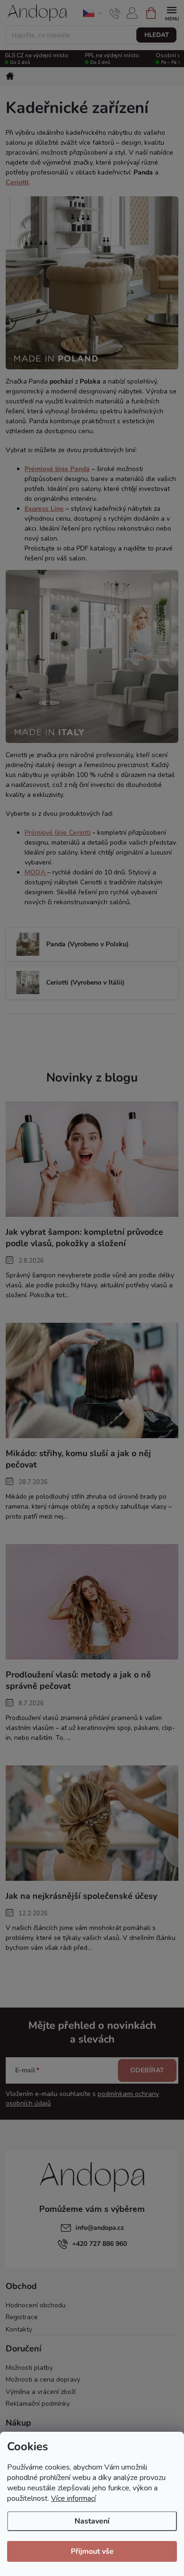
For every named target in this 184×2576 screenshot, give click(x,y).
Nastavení (92, 2521)
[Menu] (171, 13)
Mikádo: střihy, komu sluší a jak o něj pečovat (78, 1459)
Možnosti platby (29, 2368)
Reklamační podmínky (38, 2404)
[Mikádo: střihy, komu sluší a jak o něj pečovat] (92, 1380)
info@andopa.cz (100, 2228)
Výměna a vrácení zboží (41, 2392)
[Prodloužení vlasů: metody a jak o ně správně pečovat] (92, 1602)
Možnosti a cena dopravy (43, 2380)
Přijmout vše (92, 2551)
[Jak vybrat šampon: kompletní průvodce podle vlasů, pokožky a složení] (92, 1159)
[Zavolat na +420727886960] (115, 13)
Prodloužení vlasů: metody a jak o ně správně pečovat (78, 1680)
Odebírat (147, 2070)
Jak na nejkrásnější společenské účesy (81, 1896)
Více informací (73, 2498)
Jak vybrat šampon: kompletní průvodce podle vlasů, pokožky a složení (84, 1238)
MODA (35, 872)
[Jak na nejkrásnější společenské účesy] (92, 1823)
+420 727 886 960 (100, 2244)
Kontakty (19, 2329)
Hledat (157, 35)
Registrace (22, 2317)
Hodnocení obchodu (36, 2305)
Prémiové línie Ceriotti (58, 833)
